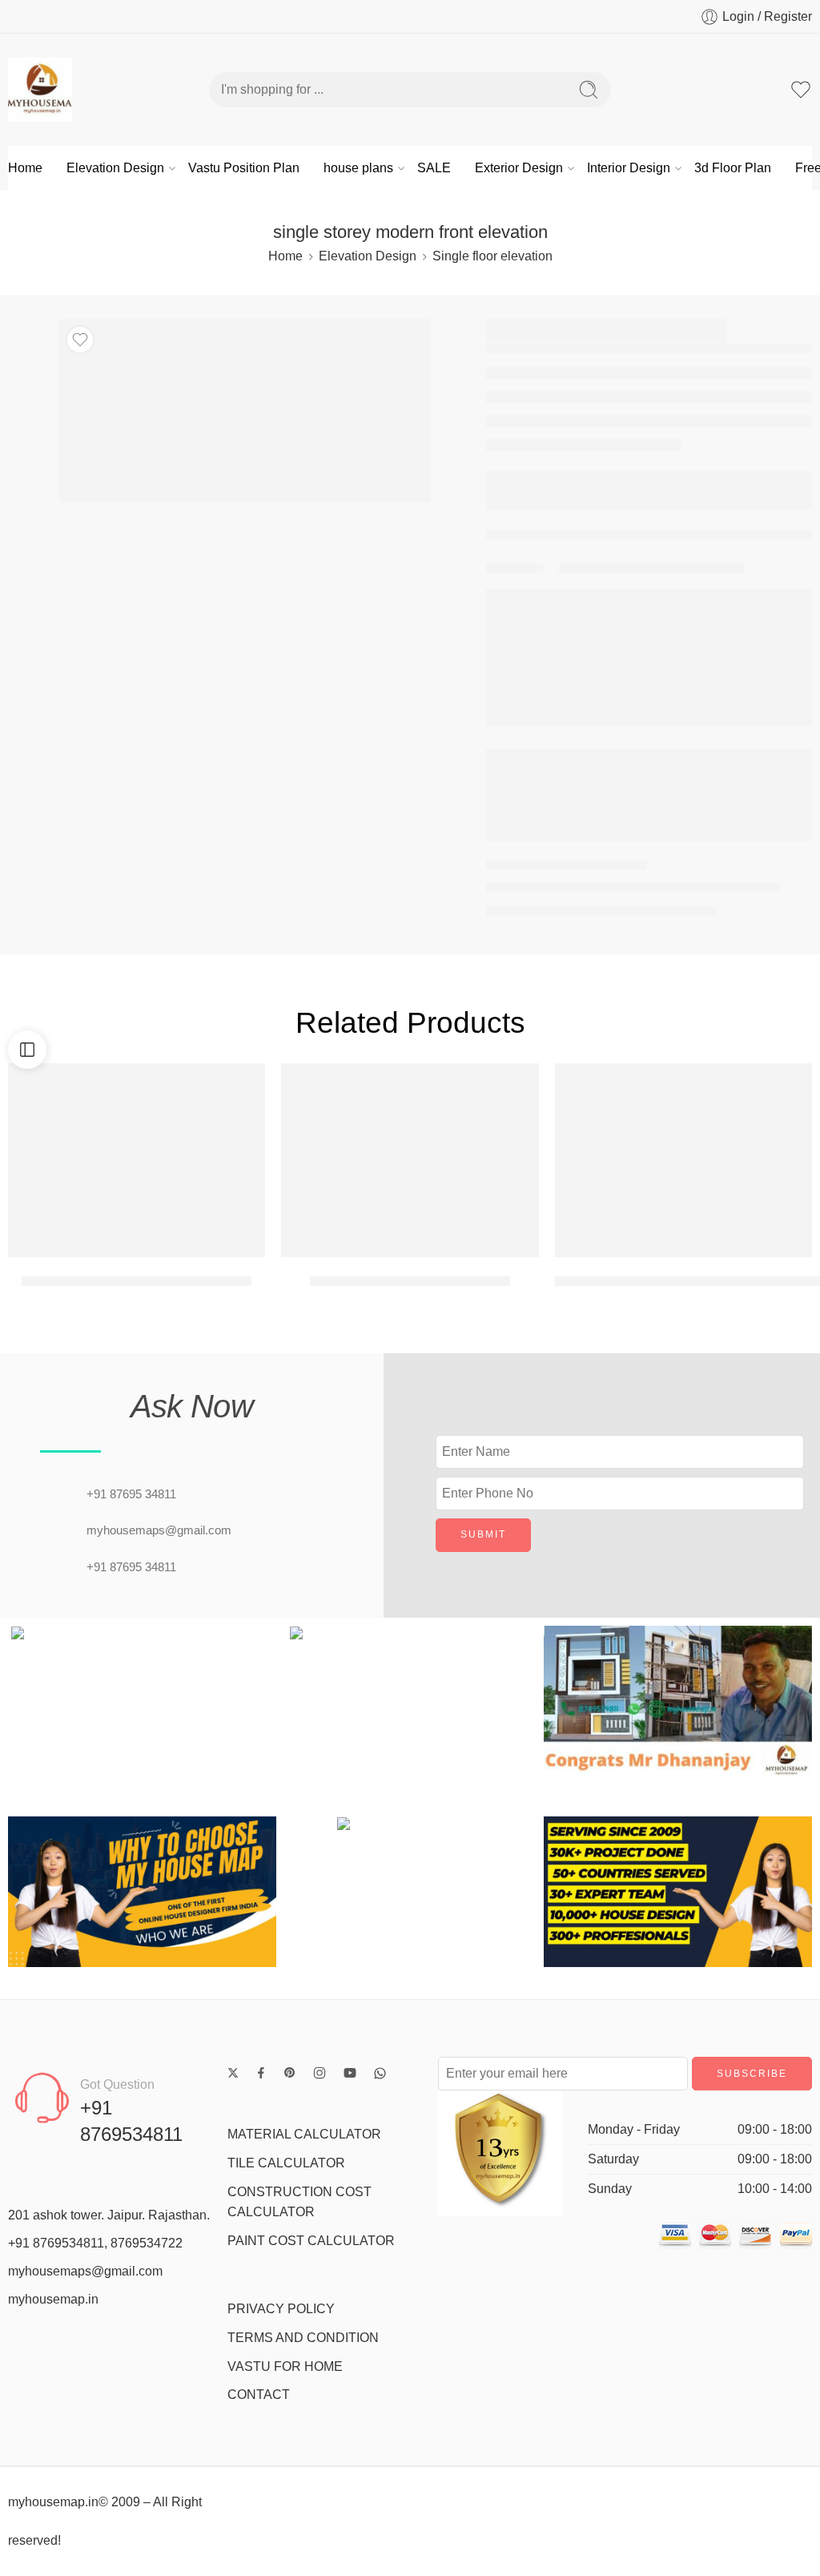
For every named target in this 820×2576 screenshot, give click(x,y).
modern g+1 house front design (410, 1281)
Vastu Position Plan (244, 168)
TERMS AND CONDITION (303, 2338)
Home (25, 168)
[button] (24, 1701)
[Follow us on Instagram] (320, 2073)
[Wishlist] (80, 340)
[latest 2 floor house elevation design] (137, 1160)
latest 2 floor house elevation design (137, 1281)
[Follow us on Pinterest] (290, 2073)
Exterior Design (519, 168)
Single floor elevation (492, 256)
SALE (434, 168)
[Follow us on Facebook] (261, 2073)
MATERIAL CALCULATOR (304, 2134)
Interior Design (629, 168)
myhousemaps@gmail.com (85, 2271)
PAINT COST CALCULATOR (311, 2241)
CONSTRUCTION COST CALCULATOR (299, 2202)
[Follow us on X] (233, 2073)
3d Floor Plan (733, 168)
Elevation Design (115, 168)
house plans (358, 168)
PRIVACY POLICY (281, 2309)
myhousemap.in (53, 2299)
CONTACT (259, 2395)
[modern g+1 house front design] (410, 1160)
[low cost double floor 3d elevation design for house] (683, 1160)
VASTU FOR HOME (285, 2366)
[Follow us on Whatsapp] (380, 2073)
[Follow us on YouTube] (350, 2073)
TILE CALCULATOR (286, 2163)
